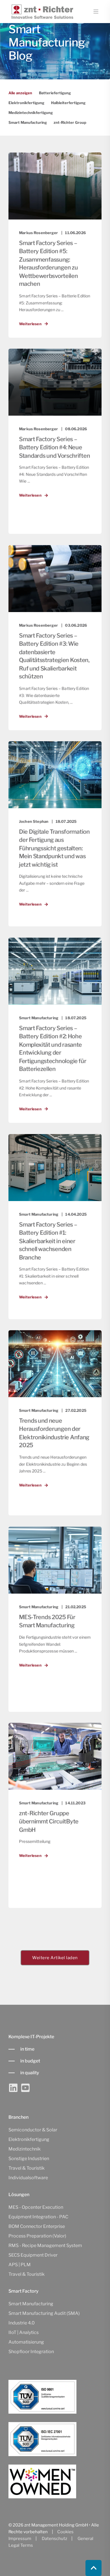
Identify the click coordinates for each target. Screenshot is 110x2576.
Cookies (65, 2532)
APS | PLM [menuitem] (20, 2265)
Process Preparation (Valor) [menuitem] (37, 2236)
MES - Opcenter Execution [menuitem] (36, 2207)
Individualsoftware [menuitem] (28, 2178)
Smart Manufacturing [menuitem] (31, 2304)
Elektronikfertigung (26, 103)
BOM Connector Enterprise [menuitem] (37, 2226)
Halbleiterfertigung (68, 103)
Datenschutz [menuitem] (54, 2539)
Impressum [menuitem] (20, 2539)
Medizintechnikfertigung (31, 113)
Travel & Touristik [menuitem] (27, 2168)
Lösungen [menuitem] (19, 2195)
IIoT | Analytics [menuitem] (24, 2332)
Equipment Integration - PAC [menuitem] (38, 2217)
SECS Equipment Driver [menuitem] (33, 2255)
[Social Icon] (14, 2088)
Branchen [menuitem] (18, 2117)
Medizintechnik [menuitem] (25, 2149)
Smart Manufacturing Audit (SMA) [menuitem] (44, 2313)
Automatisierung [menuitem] (26, 2342)
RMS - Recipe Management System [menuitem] (45, 2245)
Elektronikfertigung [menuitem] (29, 2139)
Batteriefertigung (55, 93)
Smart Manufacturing (28, 122)
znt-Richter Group (70, 122)
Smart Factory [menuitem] (24, 2291)
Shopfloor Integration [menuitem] (31, 2352)
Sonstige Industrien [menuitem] (29, 2159)
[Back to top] (93, 2568)
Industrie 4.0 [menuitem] (22, 2323)
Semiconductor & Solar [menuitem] (33, 2130)
